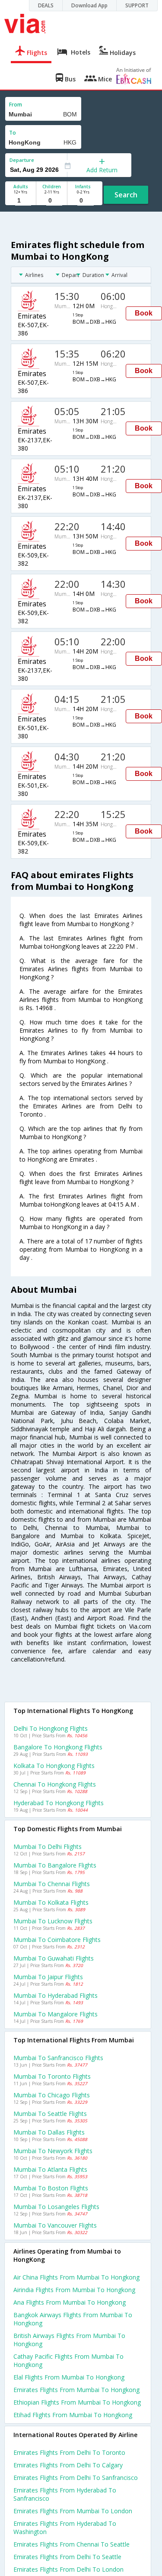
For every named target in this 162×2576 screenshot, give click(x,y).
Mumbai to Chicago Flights (52, 2095)
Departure (22, 160)
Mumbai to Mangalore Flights (56, 2014)
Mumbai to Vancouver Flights (55, 2225)
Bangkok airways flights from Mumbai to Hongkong (73, 2319)
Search (126, 195)
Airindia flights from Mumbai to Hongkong (74, 2290)
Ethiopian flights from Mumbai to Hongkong (77, 2402)
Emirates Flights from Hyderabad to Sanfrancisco (65, 2494)
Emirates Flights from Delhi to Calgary (68, 2465)
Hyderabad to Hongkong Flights (59, 1803)
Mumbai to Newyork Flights (53, 2151)
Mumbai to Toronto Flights (52, 2076)
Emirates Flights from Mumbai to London (73, 2511)
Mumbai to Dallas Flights (49, 2132)
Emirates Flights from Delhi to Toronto (69, 2452)
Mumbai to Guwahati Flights (54, 1958)
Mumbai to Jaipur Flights (48, 1977)
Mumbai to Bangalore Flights (55, 1865)
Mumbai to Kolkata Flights (51, 1902)
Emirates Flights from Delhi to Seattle (67, 2557)
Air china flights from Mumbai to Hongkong (76, 2277)
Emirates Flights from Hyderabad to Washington (65, 2528)
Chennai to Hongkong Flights (55, 1784)
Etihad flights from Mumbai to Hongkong (73, 2415)
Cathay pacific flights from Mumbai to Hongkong (68, 2360)
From (16, 105)
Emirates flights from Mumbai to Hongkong (76, 2390)
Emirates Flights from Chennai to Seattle (71, 2544)
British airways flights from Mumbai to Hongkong (69, 2340)
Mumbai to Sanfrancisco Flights (58, 2058)
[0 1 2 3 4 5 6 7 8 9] (52, 201)
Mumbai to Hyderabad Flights (56, 1995)
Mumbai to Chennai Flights (52, 1884)
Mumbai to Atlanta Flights (50, 2169)
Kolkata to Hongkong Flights (54, 1766)
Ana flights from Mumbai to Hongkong (70, 2302)
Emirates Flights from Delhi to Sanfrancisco (76, 2478)
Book (144, 313)
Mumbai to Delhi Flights (48, 1847)
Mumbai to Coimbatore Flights (57, 1940)
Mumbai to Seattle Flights (50, 2114)
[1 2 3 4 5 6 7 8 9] (21, 201)
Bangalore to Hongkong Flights (58, 1747)
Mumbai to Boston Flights (51, 2188)
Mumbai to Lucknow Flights (53, 1921)
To (13, 133)
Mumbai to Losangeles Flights (56, 2207)
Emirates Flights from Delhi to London (68, 2569)
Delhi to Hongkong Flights (51, 1728)
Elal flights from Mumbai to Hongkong (69, 2377)
